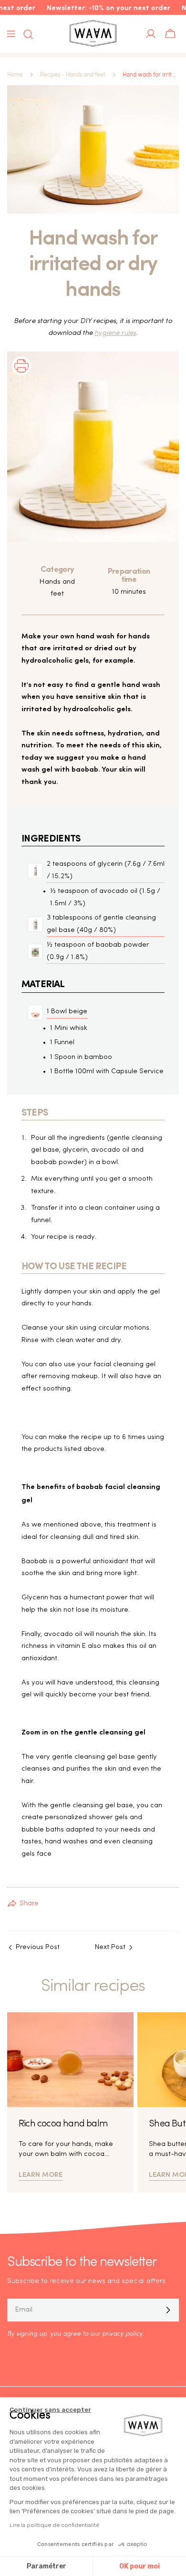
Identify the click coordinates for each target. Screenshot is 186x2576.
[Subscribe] (168, 2310)
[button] (21, 378)
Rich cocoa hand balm (63, 2124)
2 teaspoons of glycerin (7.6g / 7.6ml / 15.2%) (106, 870)
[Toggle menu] (11, 34)
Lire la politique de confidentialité (54, 2525)
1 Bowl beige (67, 1012)
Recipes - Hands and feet (73, 75)
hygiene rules (115, 333)
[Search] (25, 34)
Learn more (41, 2174)
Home (15, 75)
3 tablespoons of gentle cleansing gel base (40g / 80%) (101, 924)
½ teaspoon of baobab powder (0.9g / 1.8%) (98, 951)
